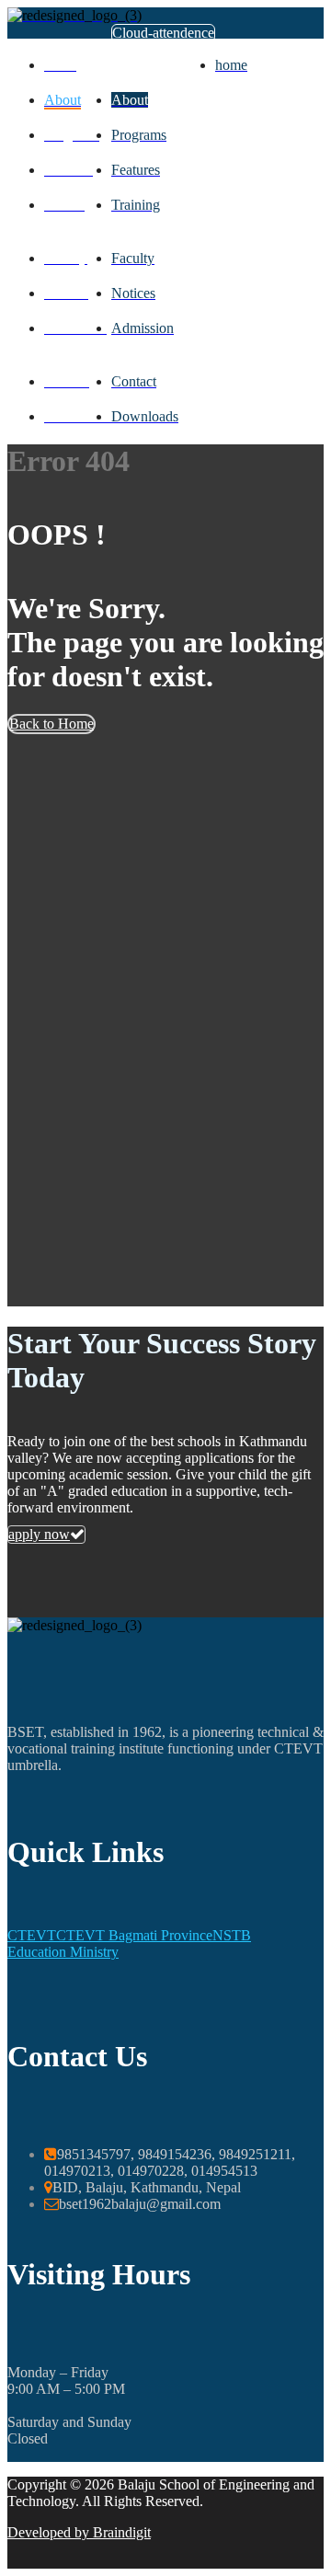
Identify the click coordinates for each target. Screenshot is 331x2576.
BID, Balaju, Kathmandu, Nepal (147, 2187)
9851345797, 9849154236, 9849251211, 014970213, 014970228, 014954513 (170, 2162)
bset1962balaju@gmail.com (140, 2204)
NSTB (232, 1935)
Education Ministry (63, 1952)
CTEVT (32, 1935)
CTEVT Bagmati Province (134, 1935)
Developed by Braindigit (79, 2532)
